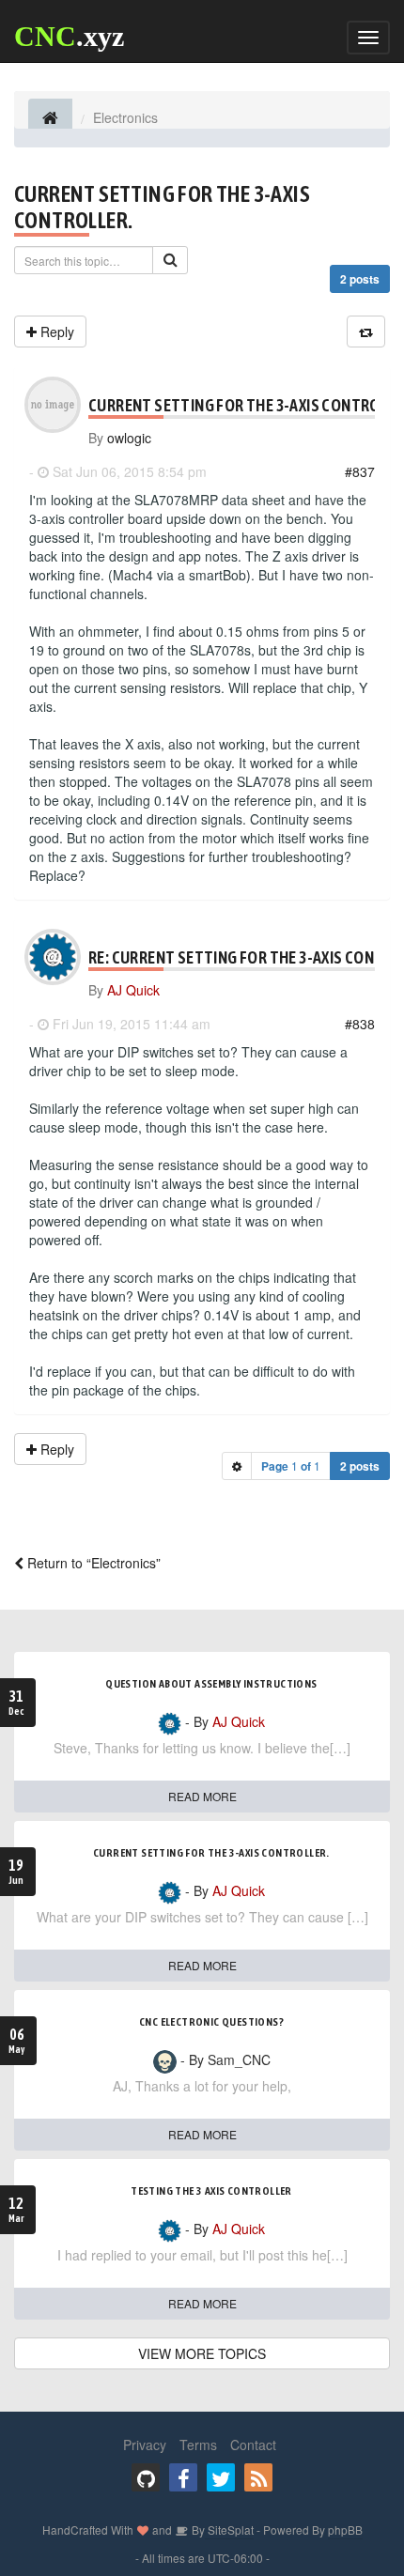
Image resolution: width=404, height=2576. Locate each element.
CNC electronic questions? (211, 2022)
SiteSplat (229, 2530)
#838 (360, 1024)
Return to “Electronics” (92, 1563)
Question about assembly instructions (211, 1684)
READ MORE (202, 1796)
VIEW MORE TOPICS (202, 2353)
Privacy (145, 2445)
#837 (360, 471)
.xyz (69, 36)
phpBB (345, 2530)
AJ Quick (133, 990)
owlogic (129, 438)
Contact (253, 2445)
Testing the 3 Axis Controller (211, 2191)
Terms (198, 2445)
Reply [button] (55, 332)
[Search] (170, 260)
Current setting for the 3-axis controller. (211, 1853)
